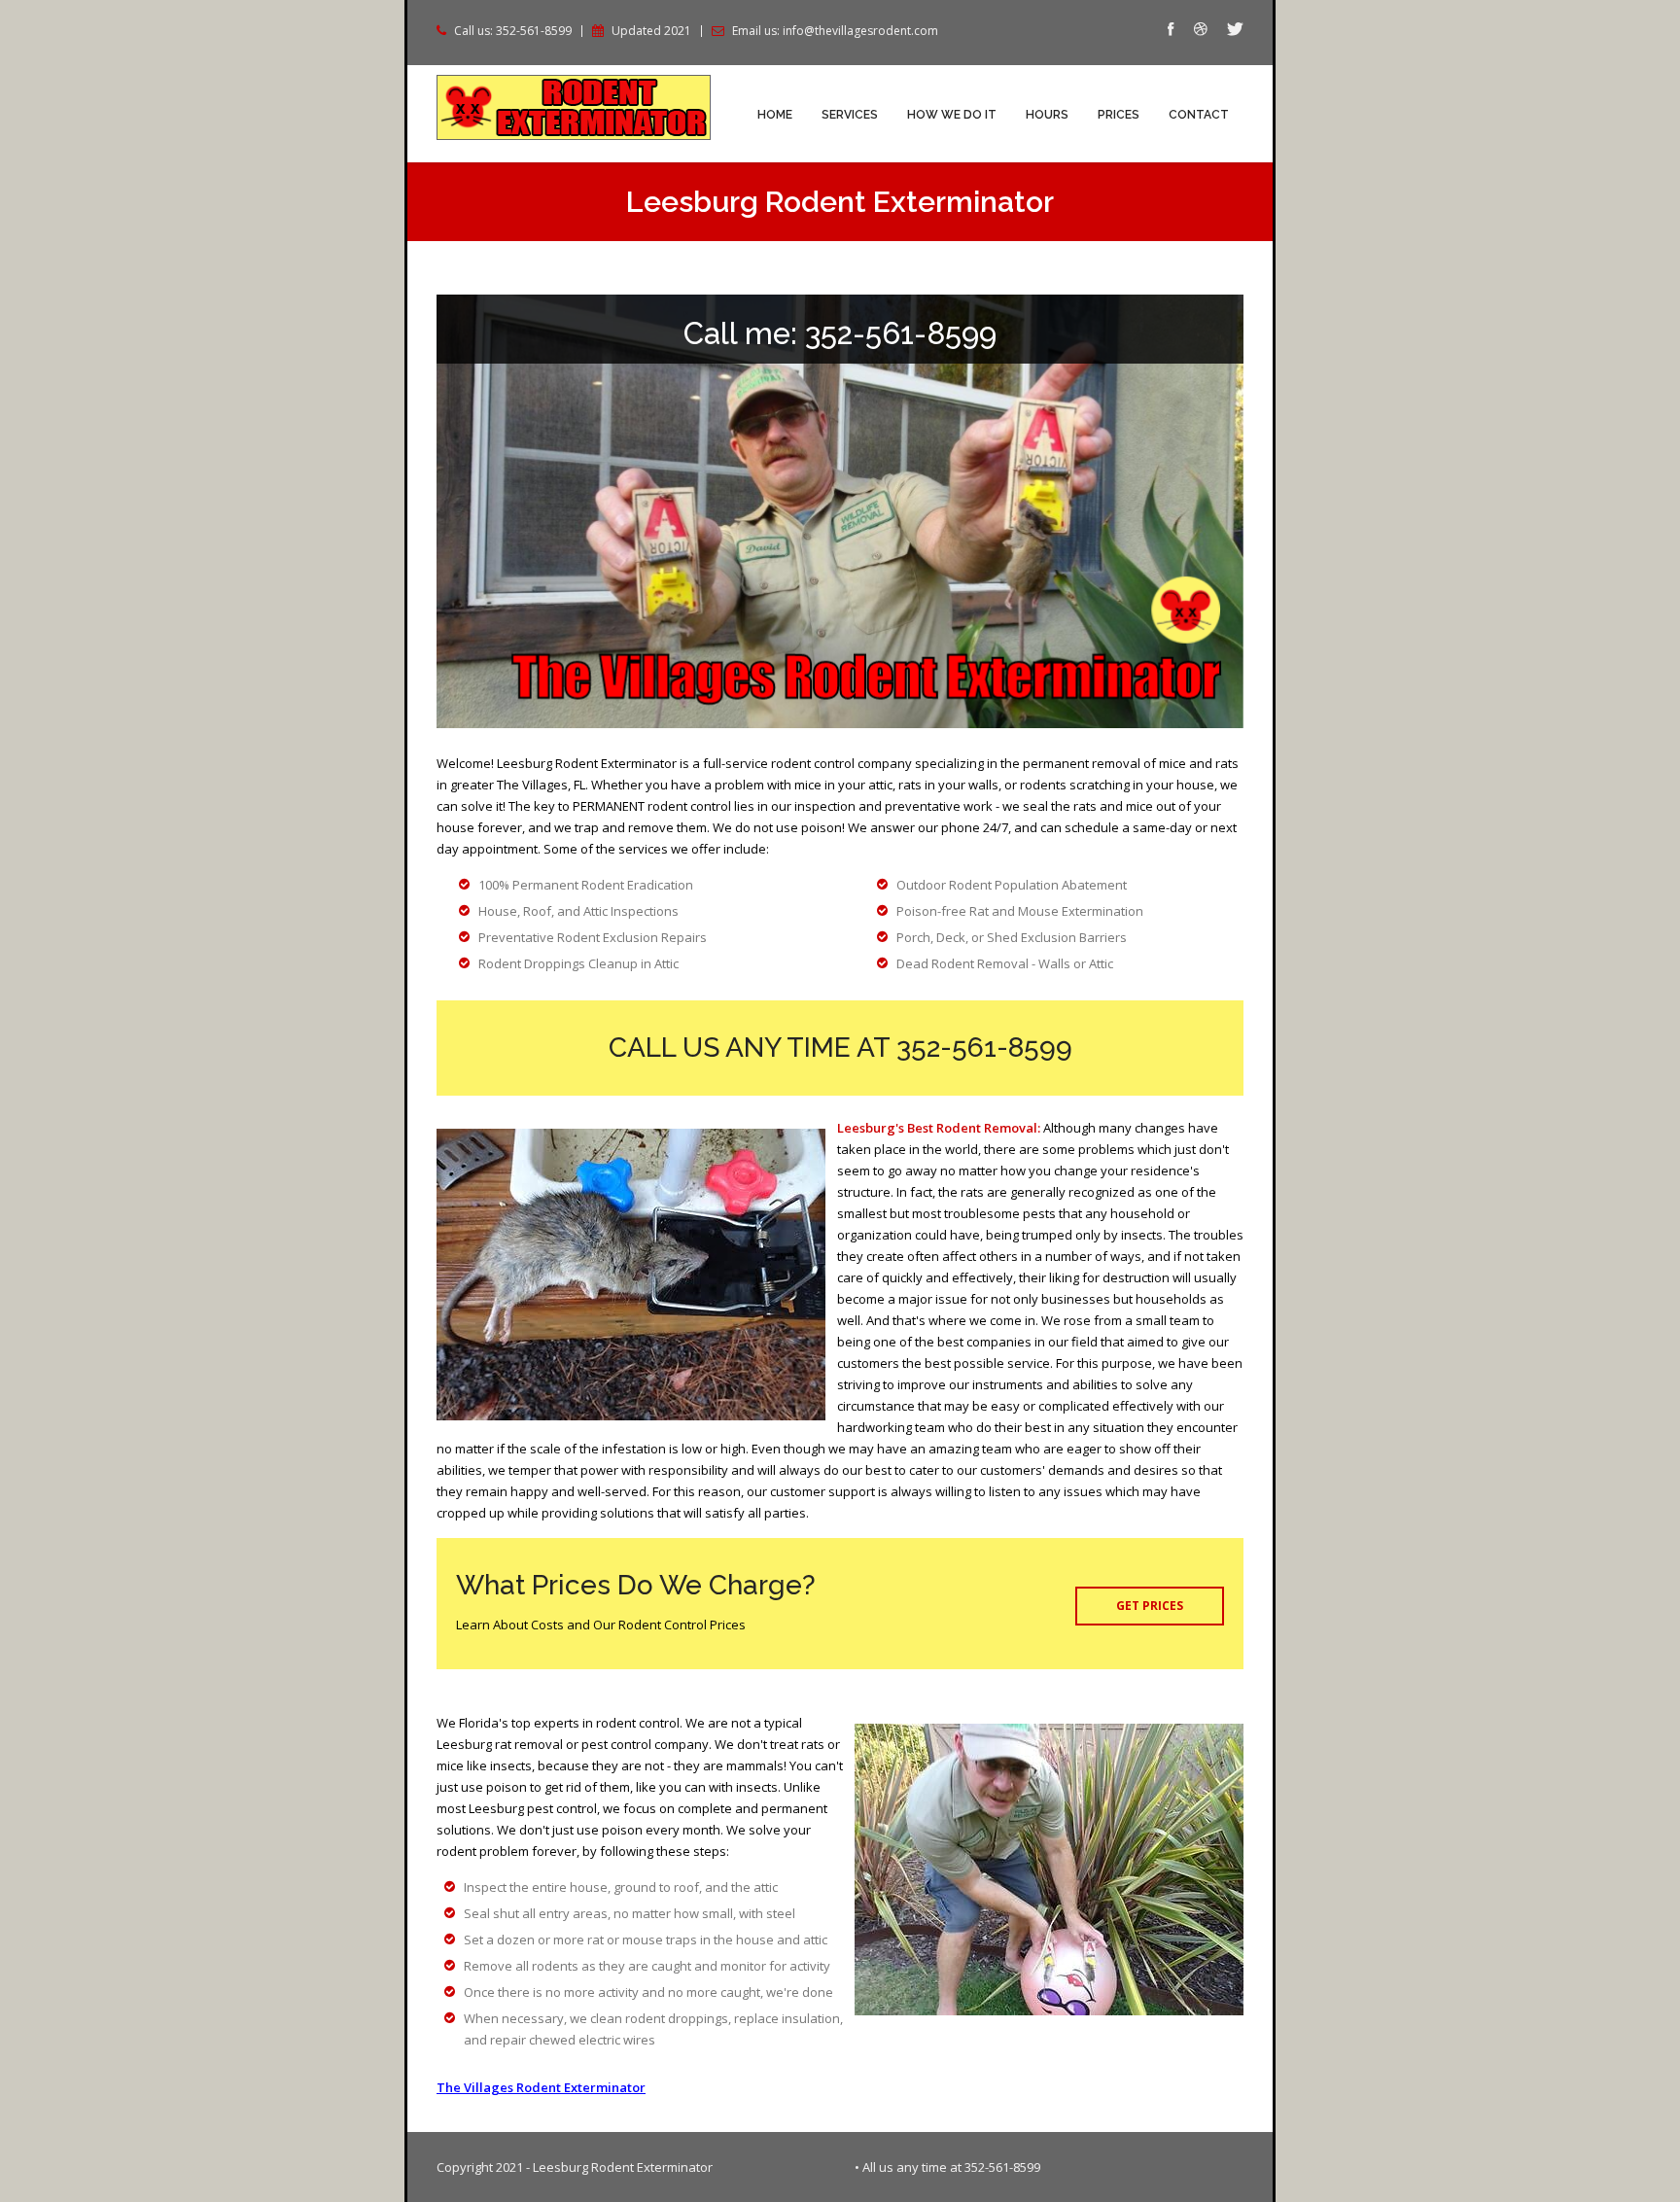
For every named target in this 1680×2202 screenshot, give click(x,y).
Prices (1119, 115)
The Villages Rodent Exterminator (541, 2087)
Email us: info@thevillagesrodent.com (835, 31)
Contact (1199, 115)
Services (850, 115)
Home (775, 115)
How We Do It (952, 115)
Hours (1047, 115)
